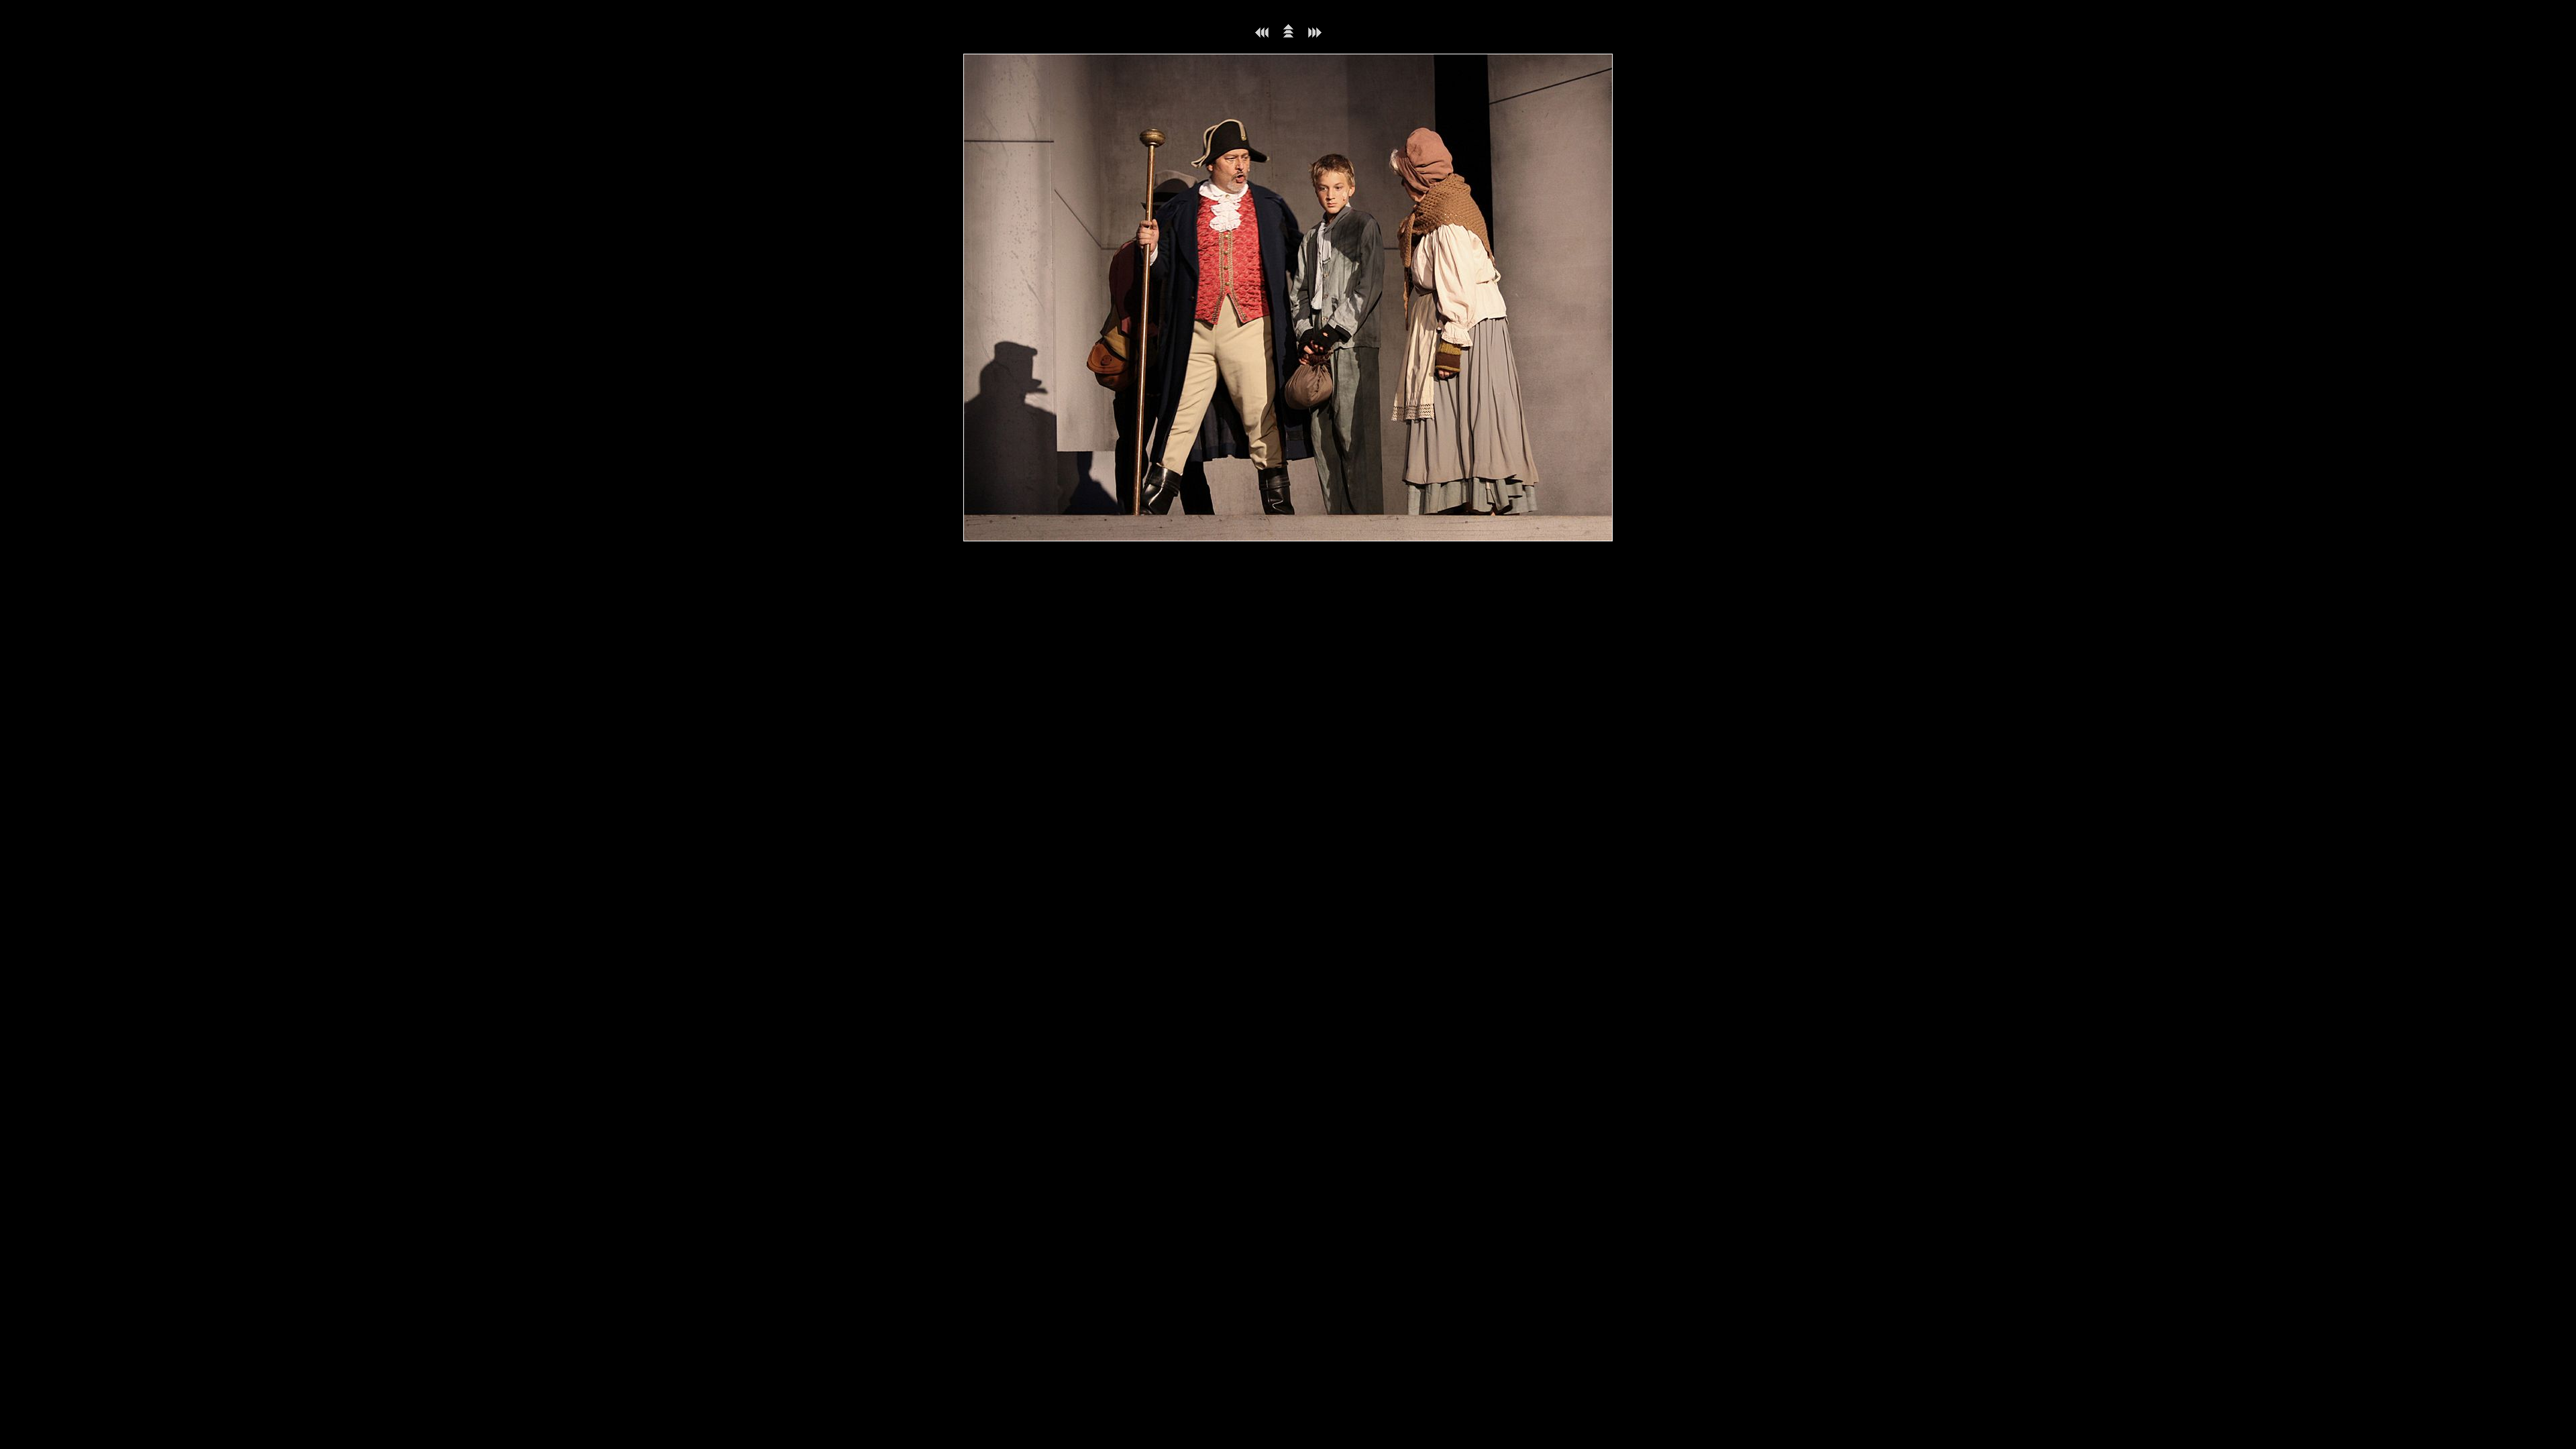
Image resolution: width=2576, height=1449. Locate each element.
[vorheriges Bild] (1262, 35)
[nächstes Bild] (1315, 35)
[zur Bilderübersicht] (1288, 35)
